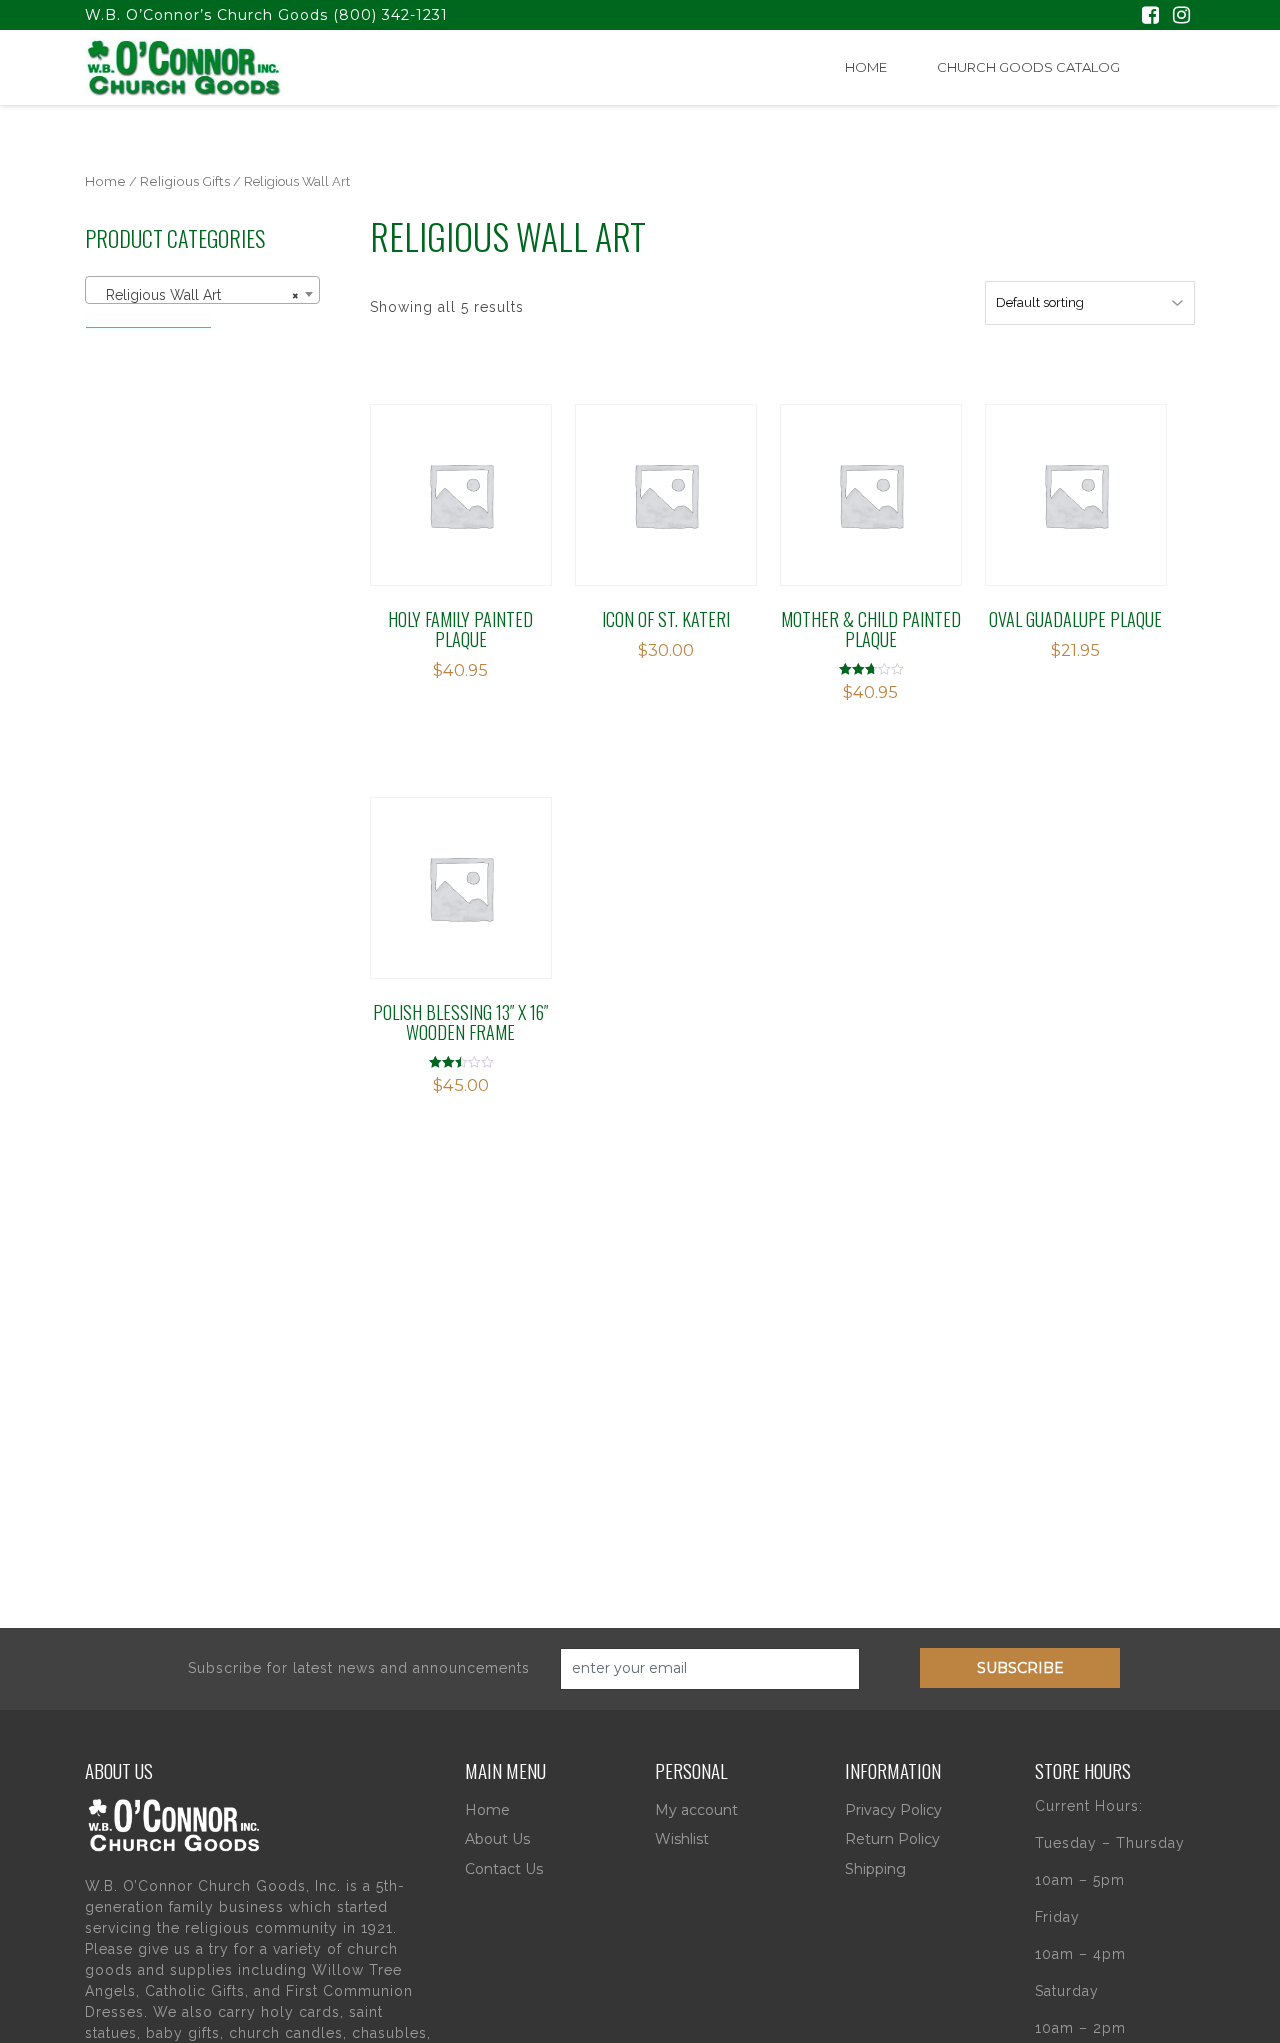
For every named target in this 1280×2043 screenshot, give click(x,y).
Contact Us (504, 1869)
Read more (665, 494)
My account (696, 1810)
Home (866, 67)
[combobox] (202, 290)
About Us (497, 1839)
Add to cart (472, 494)
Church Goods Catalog (1028, 67)
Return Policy (892, 1839)
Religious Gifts (185, 181)
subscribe (1020, 1668)
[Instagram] (1181, 17)
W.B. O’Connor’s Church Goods (206, 15)
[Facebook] (1150, 17)
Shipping (875, 1869)
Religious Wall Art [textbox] (196, 295)
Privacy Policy (893, 1810)
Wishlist (682, 1839)
